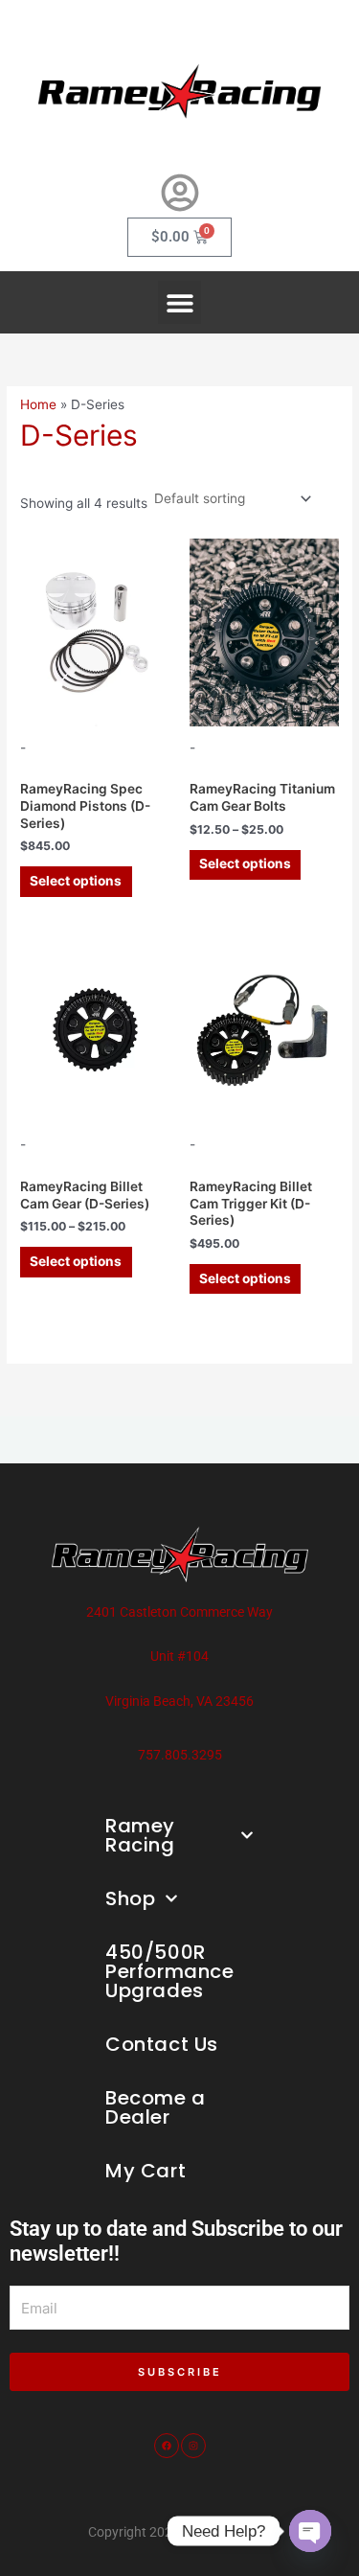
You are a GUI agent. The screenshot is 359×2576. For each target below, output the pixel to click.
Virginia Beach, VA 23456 (179, 1701)
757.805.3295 (180, 1755)
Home (38, 404)
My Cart (146, 2171)
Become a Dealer (156, 2107)
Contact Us (162, 2044)
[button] (179, 302)
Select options (76, 881)
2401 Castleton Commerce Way (179, 1612)
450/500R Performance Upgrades (170, 1971)
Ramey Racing (140, 1835)
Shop (130, 1898)
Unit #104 (179, 1656)
